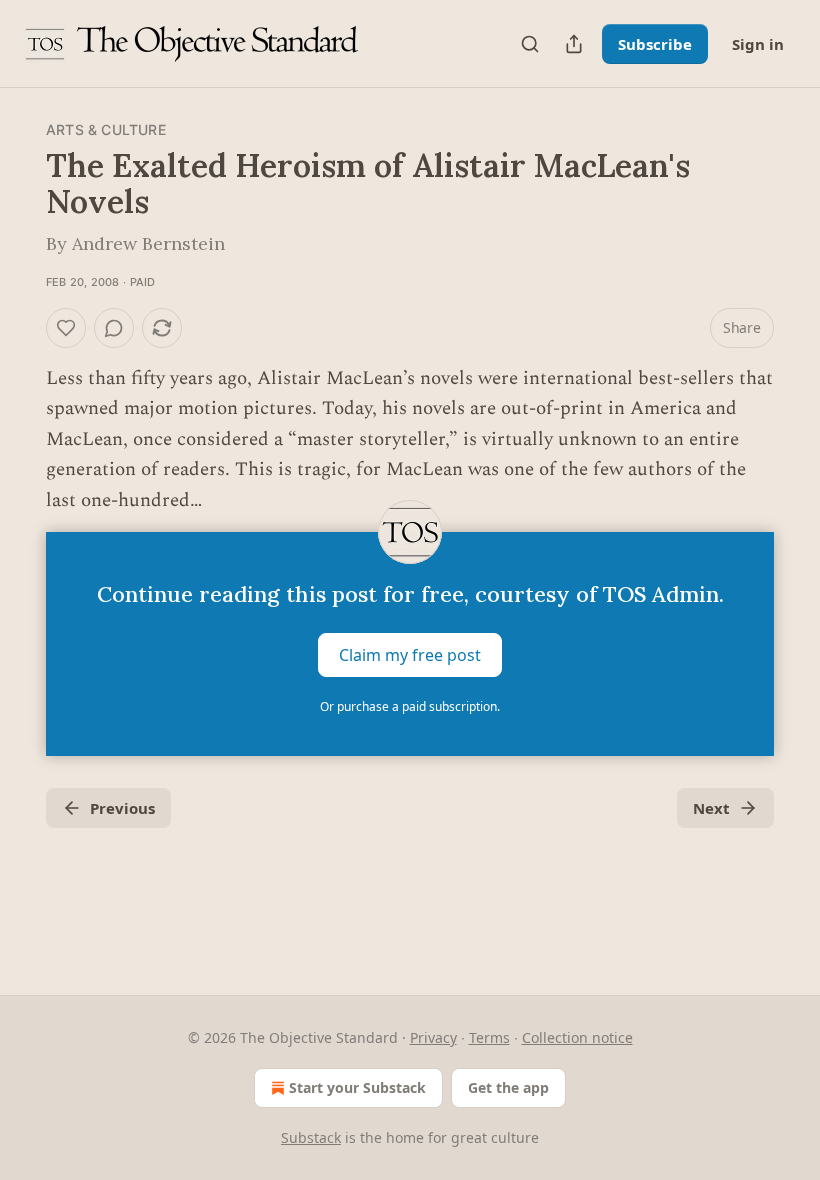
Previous (122, 808)
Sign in (758, 44)
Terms (489, 1037)
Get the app (508, 1087)
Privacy (433, 1037)
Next (711, 808)
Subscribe (655, 44)
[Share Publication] (574, 44)
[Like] (66, 328)
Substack (311, 1137)
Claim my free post (410, 655)
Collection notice (577, 1037)
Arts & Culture (106, 129)
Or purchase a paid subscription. (410, 706)
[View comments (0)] (114, 328)
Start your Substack (357, 1087)
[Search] (530, 44)
